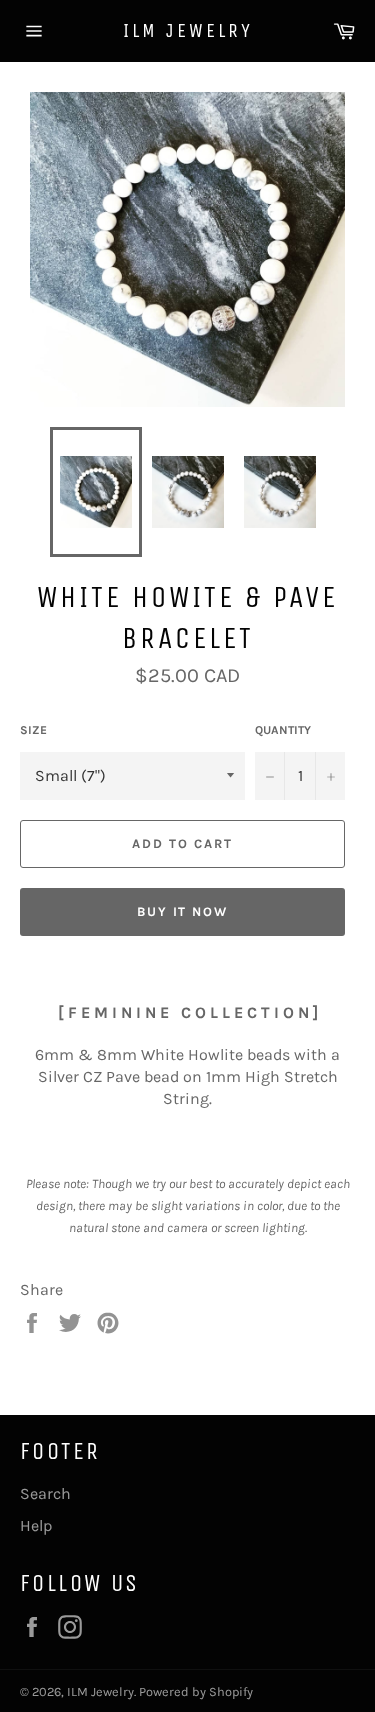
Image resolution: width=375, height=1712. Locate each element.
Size (33, 730)
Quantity (283, 730)
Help (36, 1525)
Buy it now (183, 911)
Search (45, 1493)
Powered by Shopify (196, 1691)
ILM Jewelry (188, 30)
